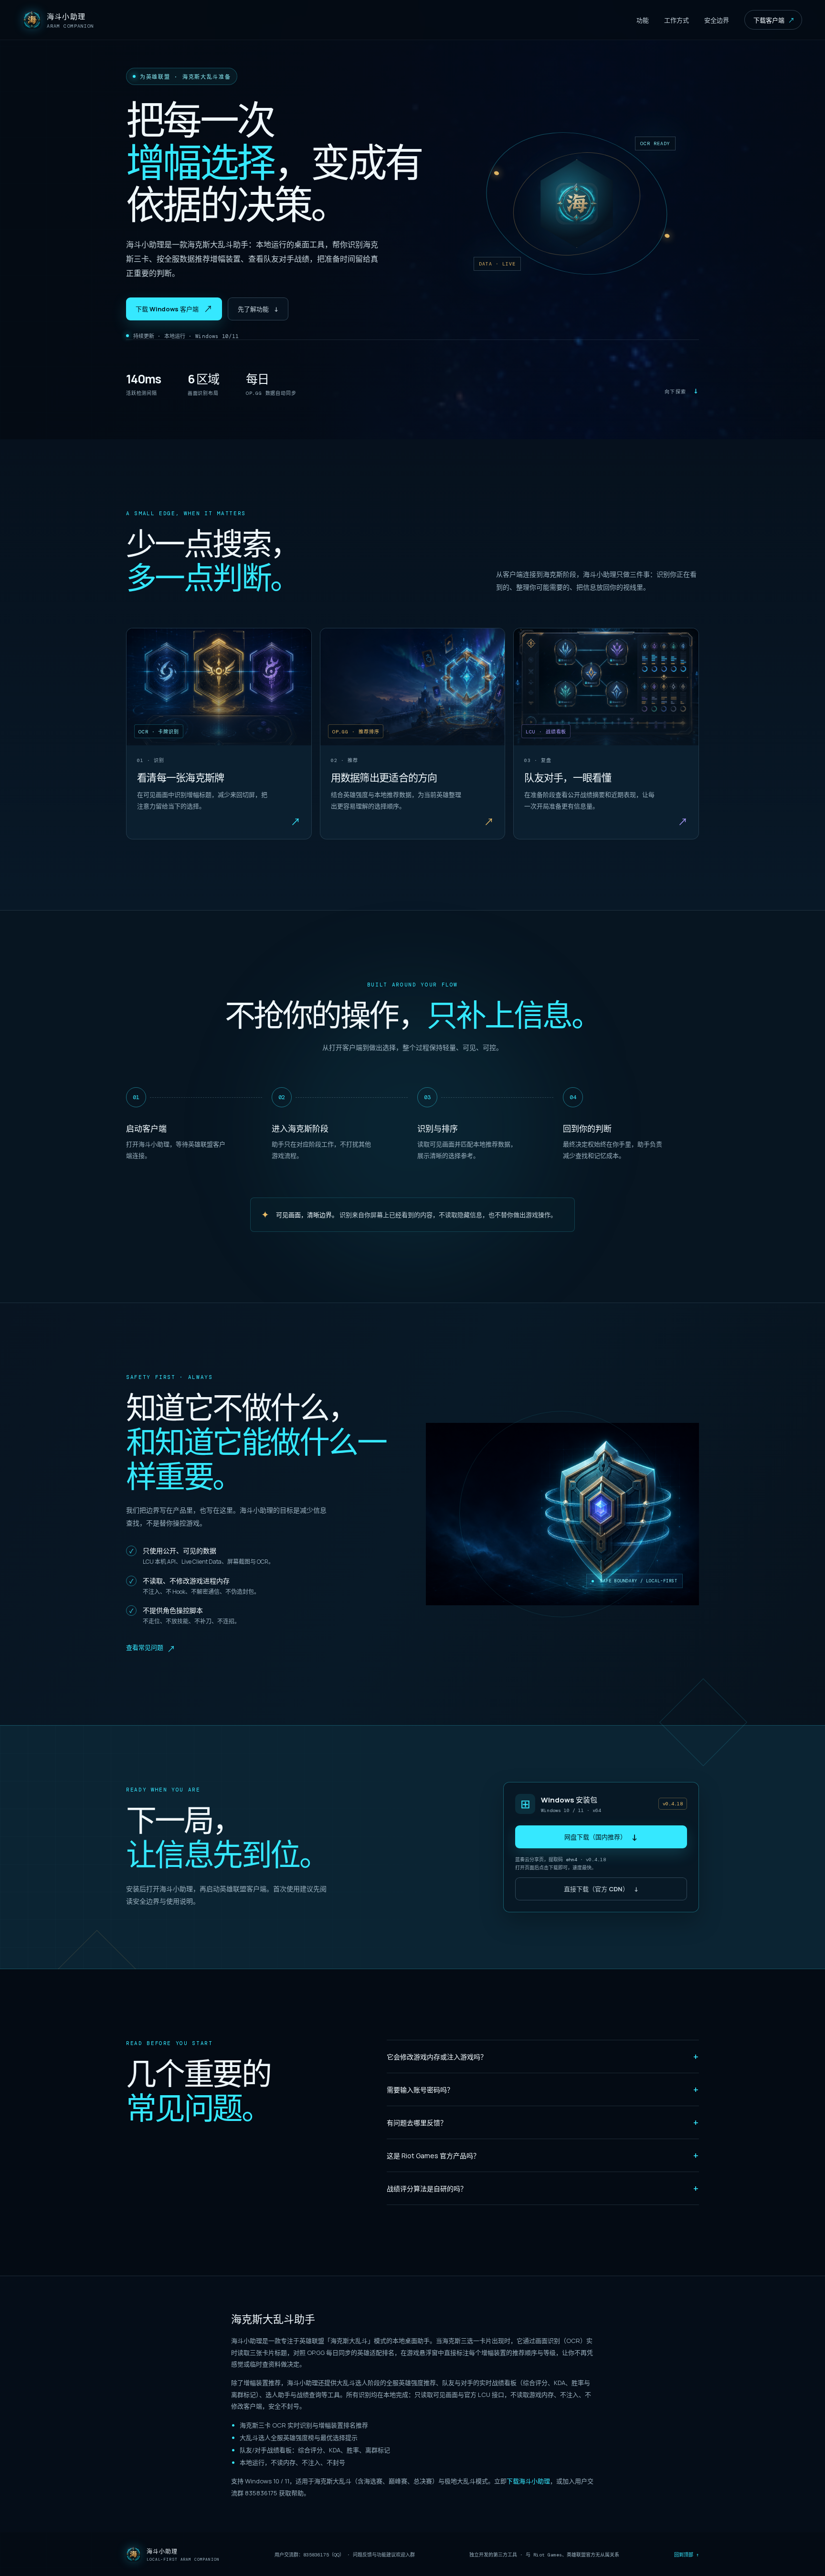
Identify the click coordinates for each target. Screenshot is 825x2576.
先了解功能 (258, 309)
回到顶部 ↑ (687, 2555)
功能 (643, 20)
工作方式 (677, 20)
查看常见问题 (151, 1649)
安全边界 (717, 20)
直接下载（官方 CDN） (601, 1889)
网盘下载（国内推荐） (601, 1837)
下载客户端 (774, 20)
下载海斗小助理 (528, 2481)
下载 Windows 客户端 (174, 309)
